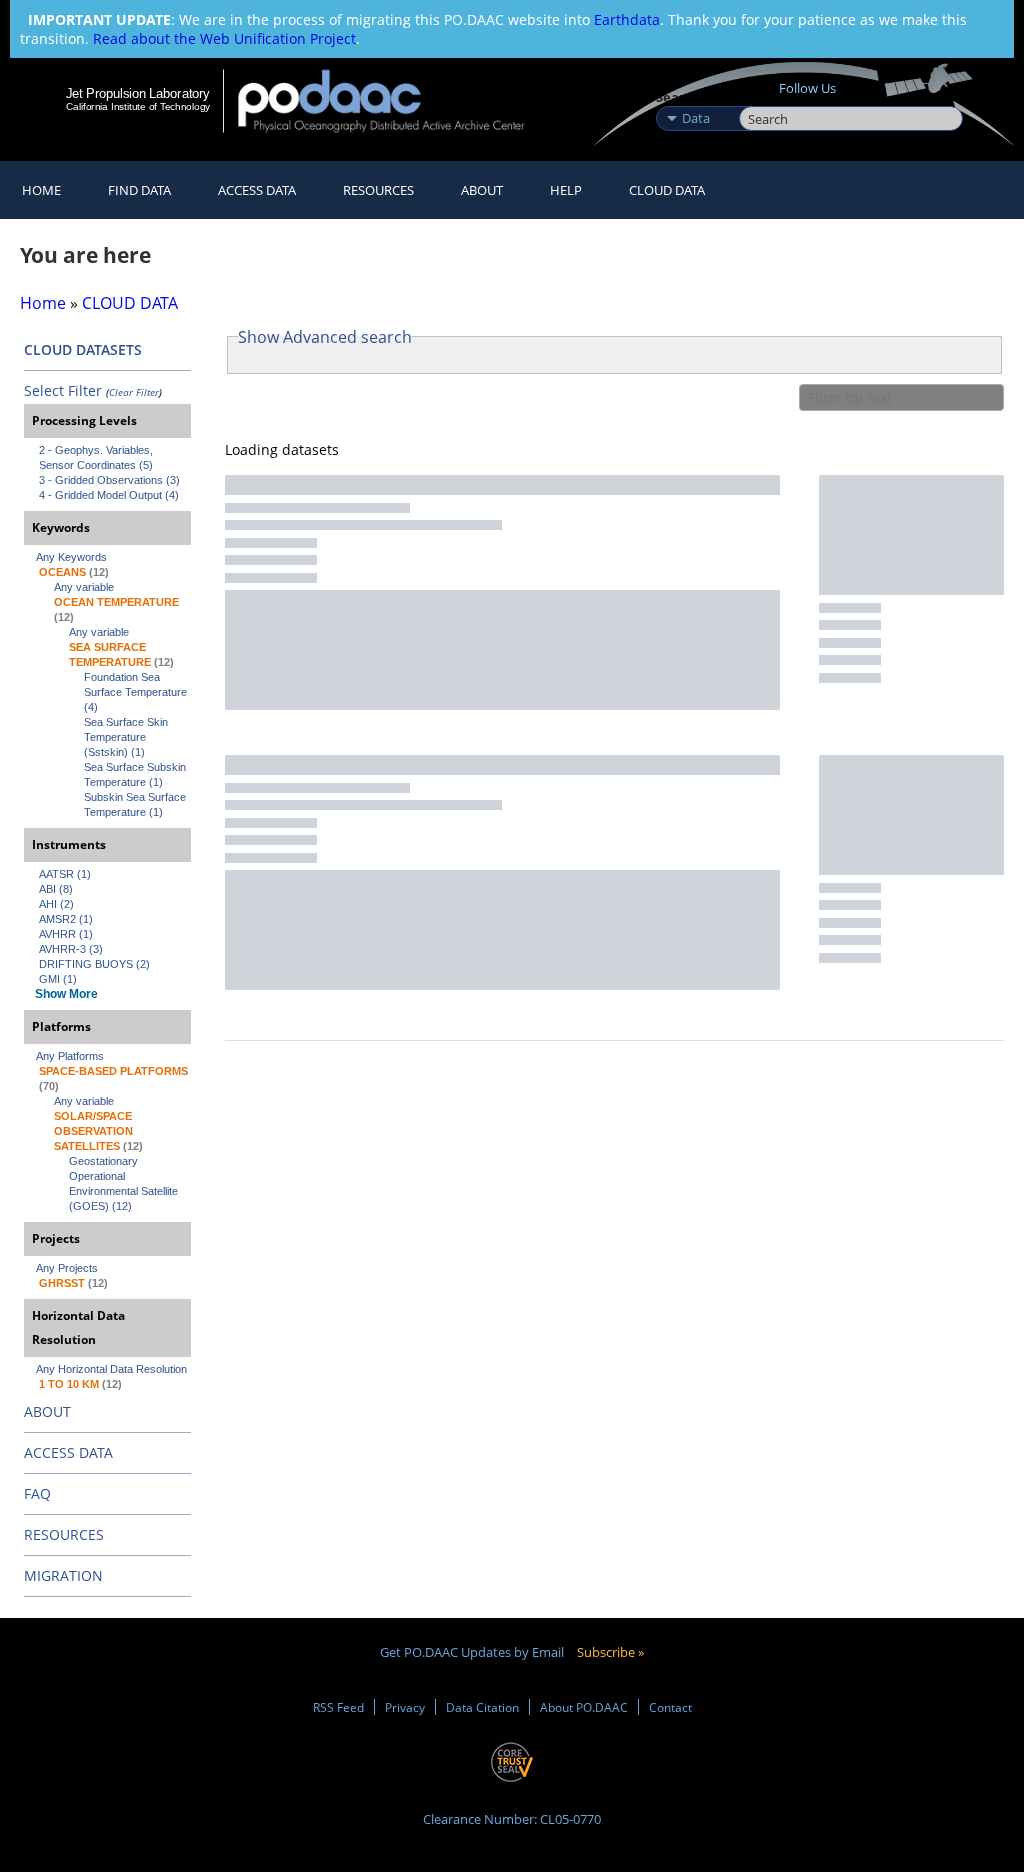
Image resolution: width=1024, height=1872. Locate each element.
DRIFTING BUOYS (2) (94, 964)
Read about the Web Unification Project (224, 38)
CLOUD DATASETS (83, 349)
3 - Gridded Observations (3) (109, 480)
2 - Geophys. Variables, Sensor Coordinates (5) (97, 457)
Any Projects (67, 1268)
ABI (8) (56, 889)
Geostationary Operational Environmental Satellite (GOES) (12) (125, 1183)
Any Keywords (71, 557)
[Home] (394, 100)
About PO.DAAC (584, 1707)
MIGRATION (63, 1575)
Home (41, 190)
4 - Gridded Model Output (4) (109, 495)
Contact (670, 1707)
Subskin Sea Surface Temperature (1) (136, 804)
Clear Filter (134, 392)
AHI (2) (56, 904)
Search (761, 97)
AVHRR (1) (66, 934)
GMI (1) (58, 979)
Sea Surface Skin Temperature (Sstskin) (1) (127, 737)
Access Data (257, 190)
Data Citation (482, 1707)
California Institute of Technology (138, 106)
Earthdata (627, 19)
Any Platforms (70, 1056)
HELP (566, 190)
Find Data (139, 190)
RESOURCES (378, 190)
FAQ (37, 1493)
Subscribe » (610, 1652)
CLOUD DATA (667, 190)
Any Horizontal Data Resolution (111, 1369)
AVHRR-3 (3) (71, 949)
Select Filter (63, 390)
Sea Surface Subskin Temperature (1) (136, 774)
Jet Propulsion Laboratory (138, 93)
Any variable (84, 587)
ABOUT (47, 1411)
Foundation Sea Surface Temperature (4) (137, 692)
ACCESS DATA (68, 1452)
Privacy (405, 1707)
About (482, 190)
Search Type (695, 97)
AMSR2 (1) (66, 919)
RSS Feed (338, 1707)
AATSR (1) (65, 874)
